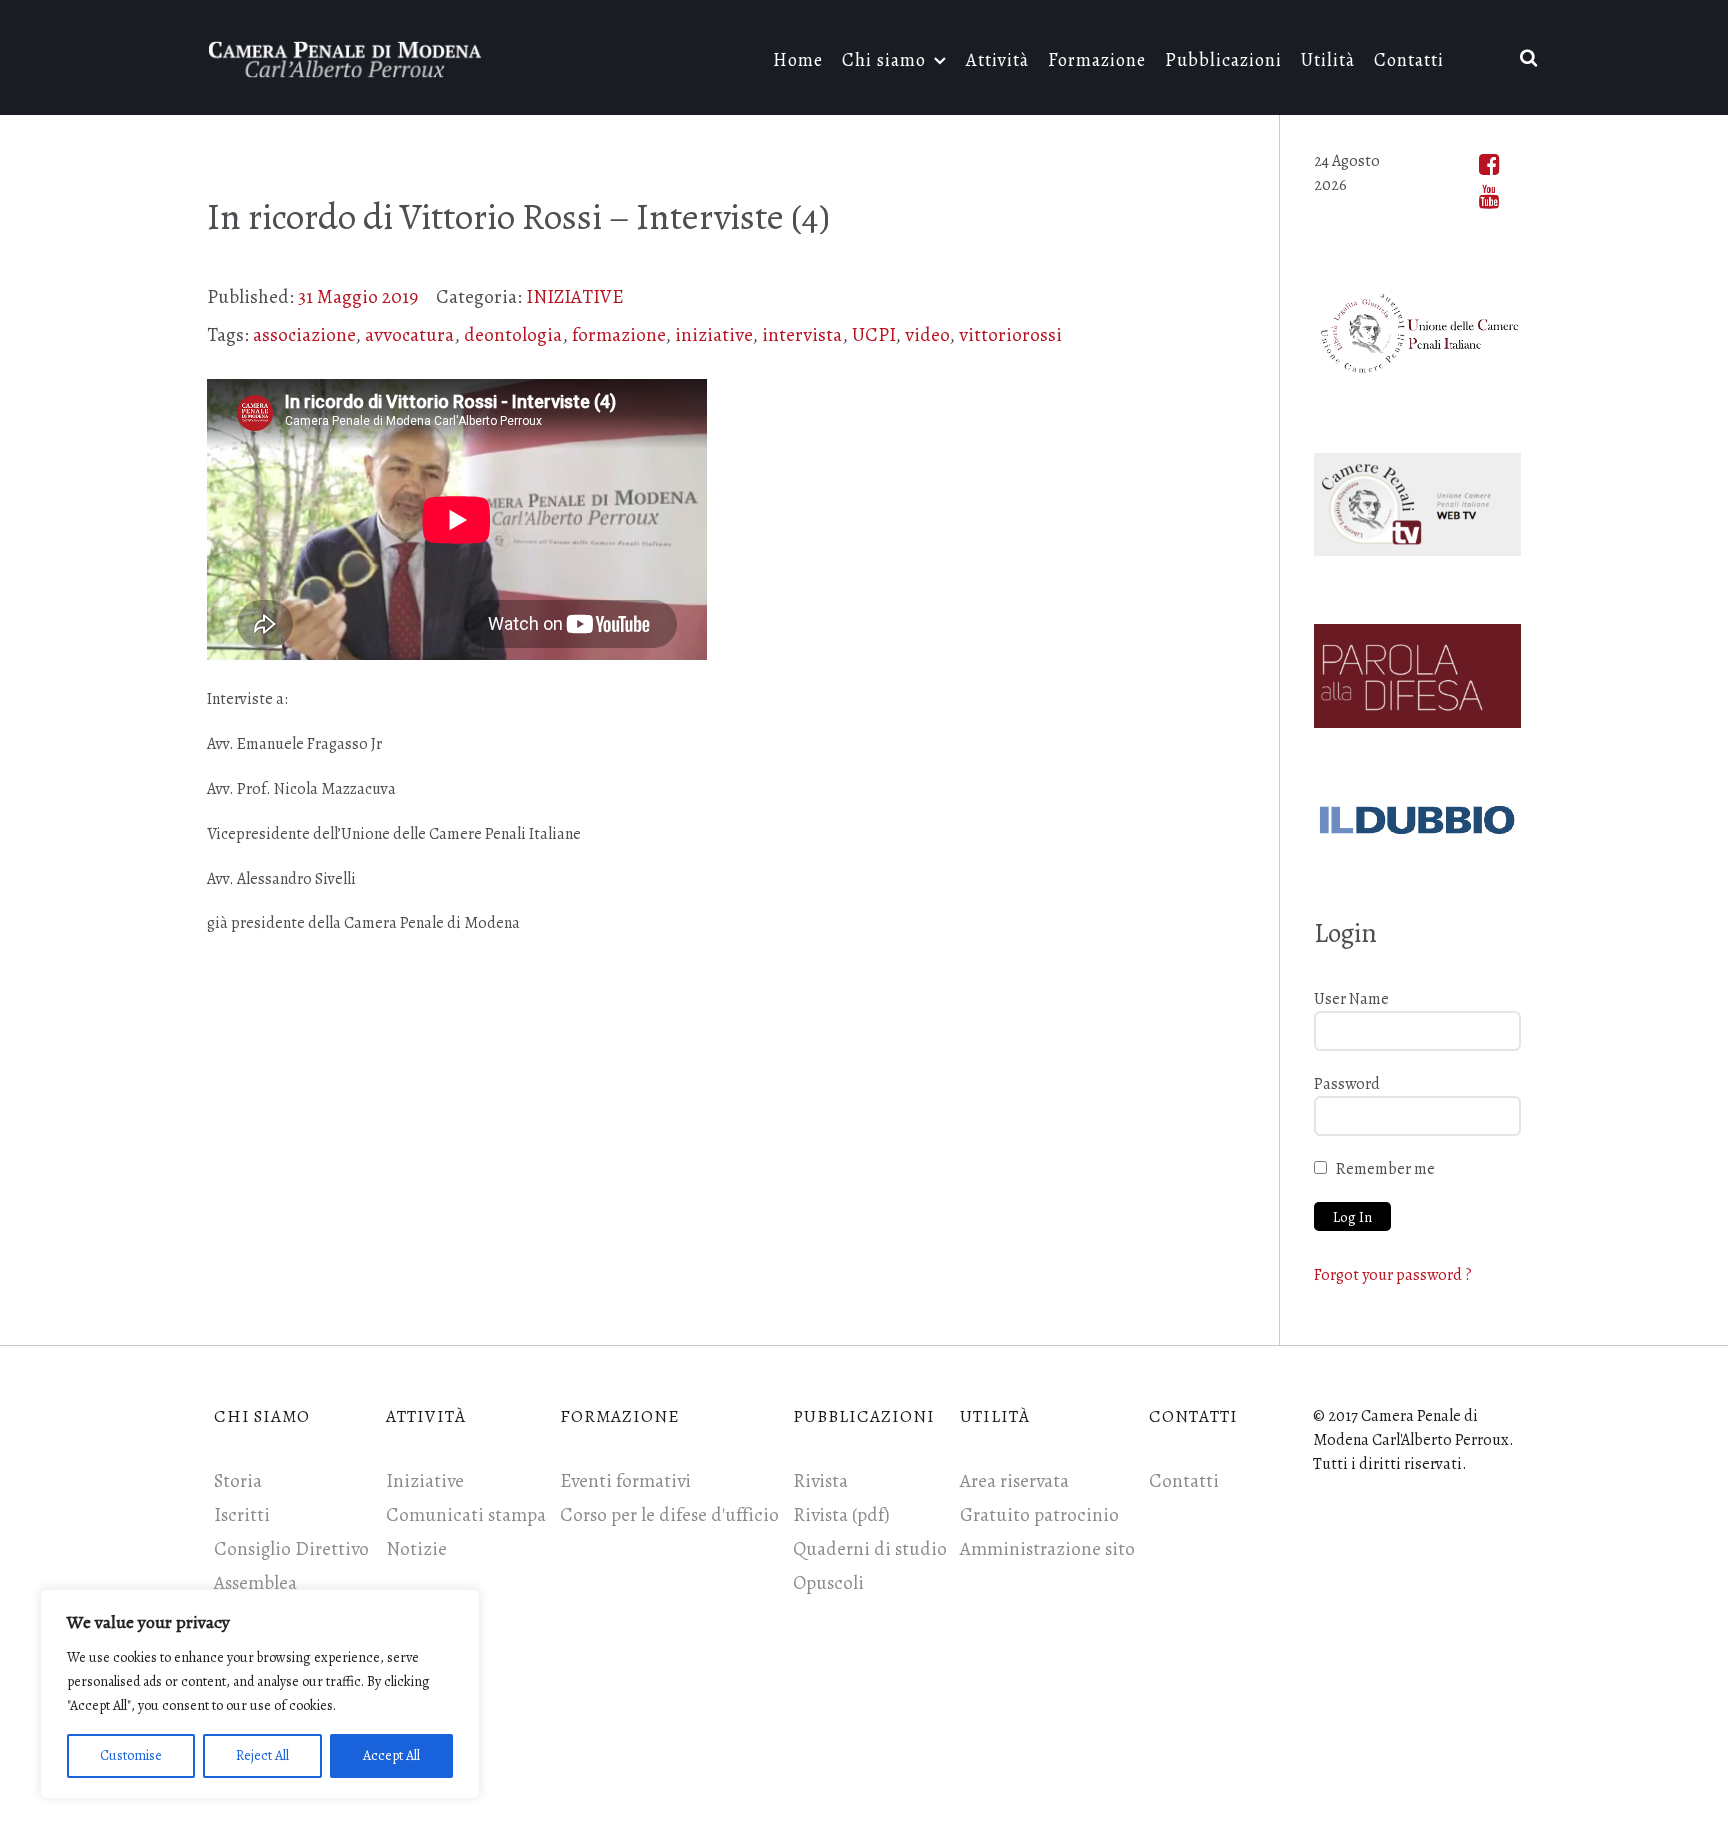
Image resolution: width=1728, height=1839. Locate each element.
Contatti (1184, 1481)
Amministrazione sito (1047, 1549)
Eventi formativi (625, 1481)
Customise (131, 1755)
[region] (260, 1694)
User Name (1351, 999)
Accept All (391, 1755)
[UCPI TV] (1417, 501)
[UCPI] (1417, 329)
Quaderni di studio (870, 1549)
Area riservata (1014, 1481)
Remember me (1385, 1169)
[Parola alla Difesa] (1417, 672)
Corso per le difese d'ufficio (669, 1515)
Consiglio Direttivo (291, 1549)
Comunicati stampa (466, 1515)
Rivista (820, 1481)
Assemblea (255, 1583)
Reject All (262, 1755)
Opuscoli (828, 1583)
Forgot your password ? (1393, 1275)
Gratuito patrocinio (1039, 1515)
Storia (238, 1481)
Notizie (416, 1549)
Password (1347, 1084)
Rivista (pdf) (841, 1515)
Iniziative (425, 1481)
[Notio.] (346, 56)
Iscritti (242, 1515)
